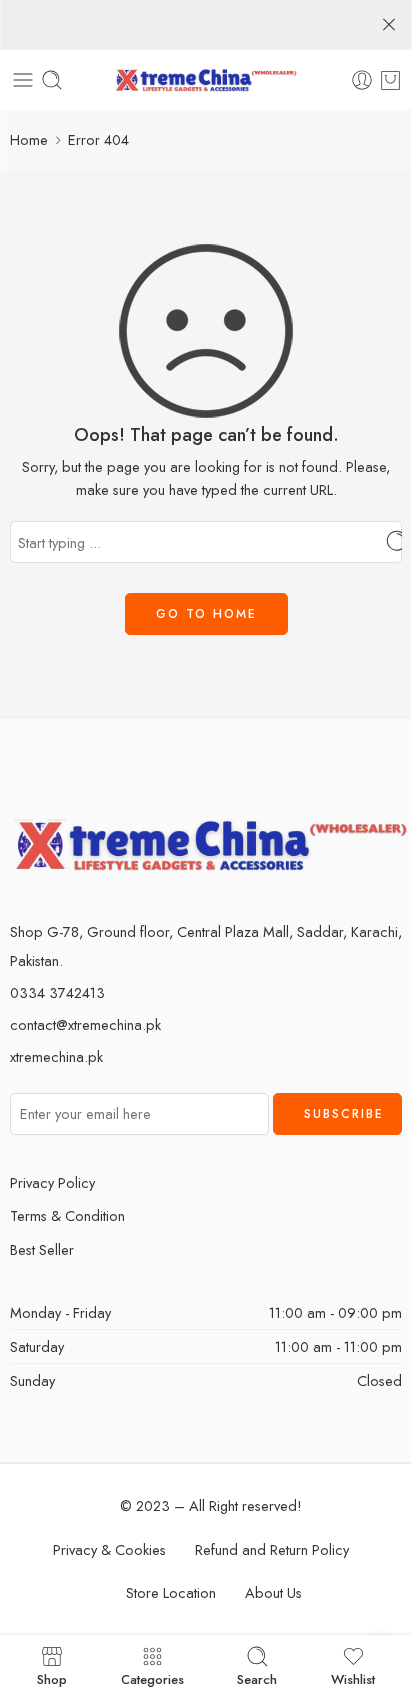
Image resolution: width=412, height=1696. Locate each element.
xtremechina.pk (56, 1056)
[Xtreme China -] (206, 80)
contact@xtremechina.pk (85, 1024)
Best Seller (42, 1249)
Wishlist (353, 1678)
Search (257, 1678)
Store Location (171, 1592)
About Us (273, 1592)
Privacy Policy (52, 1182)
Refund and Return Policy (272, 1549)
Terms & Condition (67, 1215)
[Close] (389, 25)
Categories (152, 1678)
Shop (52, 1678)
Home (29, 139)
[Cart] (390, 80)
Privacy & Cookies (109, 1549)
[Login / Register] (362, 80)
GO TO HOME (206, 614)
